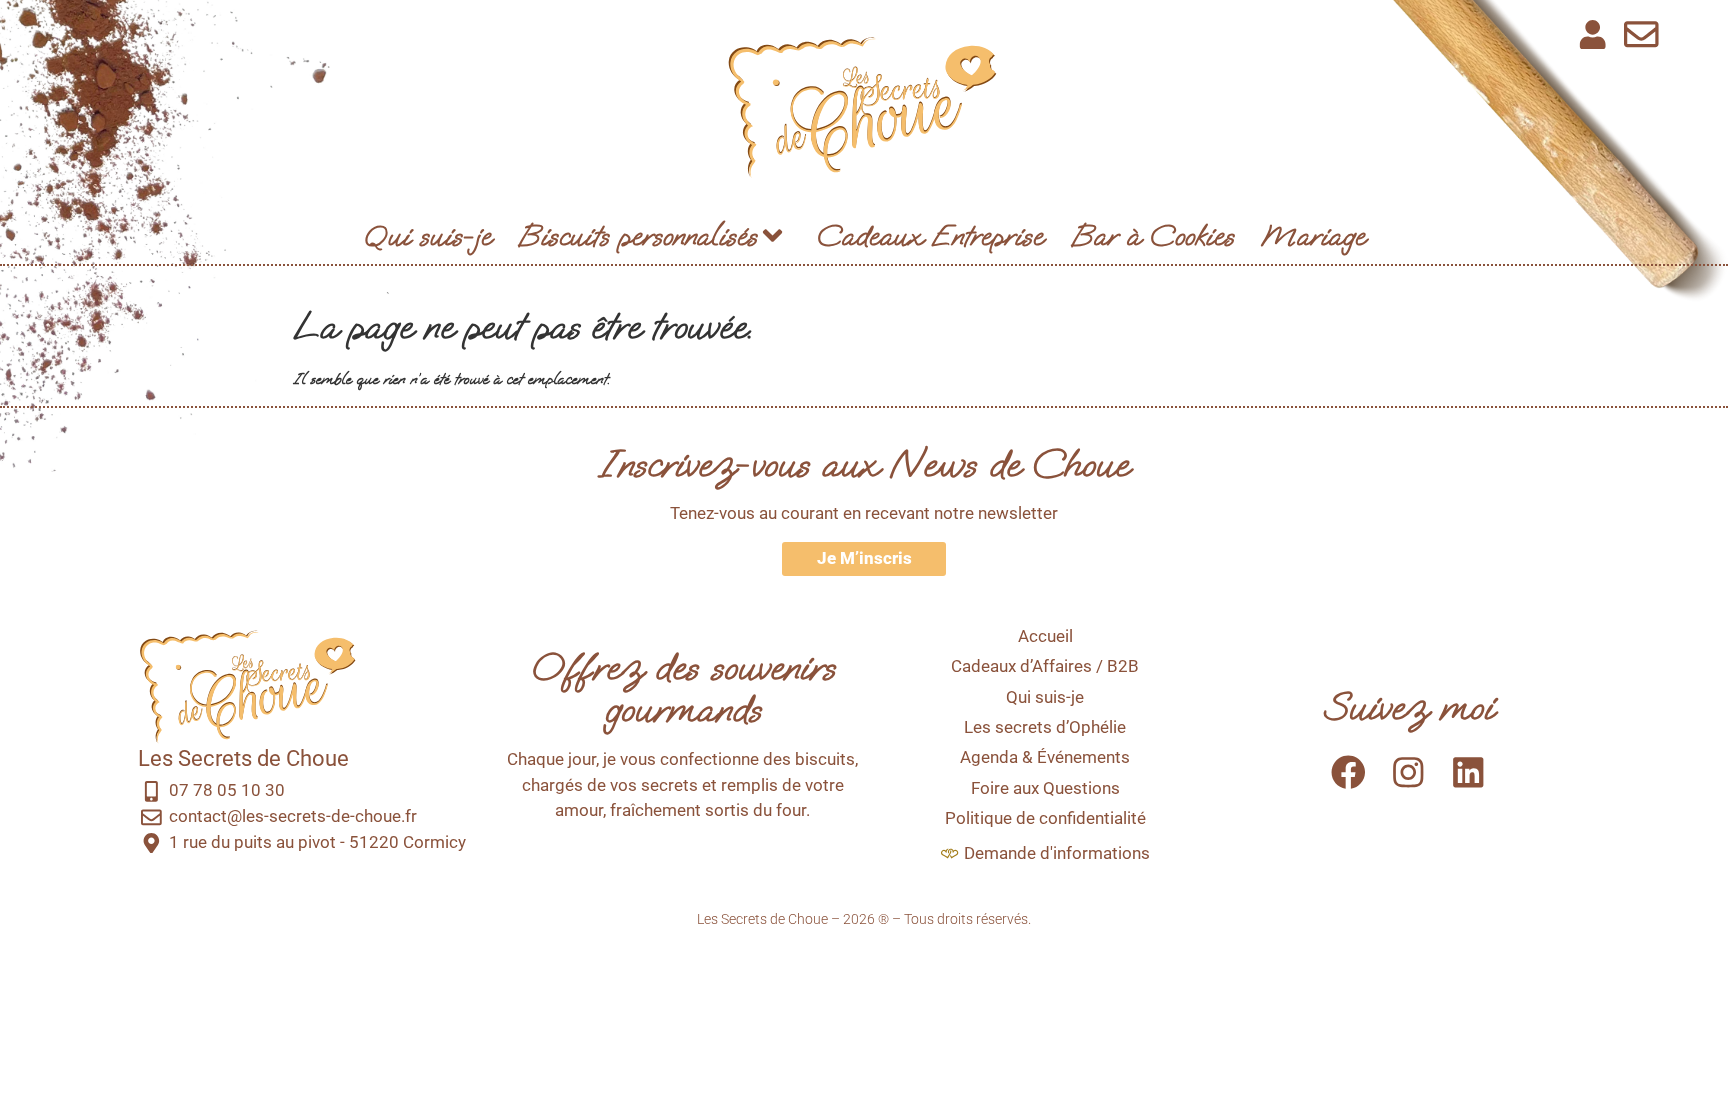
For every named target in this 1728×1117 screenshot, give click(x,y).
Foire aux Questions (1045, 788)
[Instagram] (1408, 771)
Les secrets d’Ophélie (1045, 727)
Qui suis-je (427, 235)
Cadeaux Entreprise (929, 235)
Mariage (1313, 235)
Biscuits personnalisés (637, 235)
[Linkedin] (1468, 771)
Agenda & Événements (1045, 757)
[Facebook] (1347, 771)
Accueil (1045, 636)
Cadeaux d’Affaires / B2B (1045, 666)
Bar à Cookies (1152, 235)
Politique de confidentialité (1045, 818)
